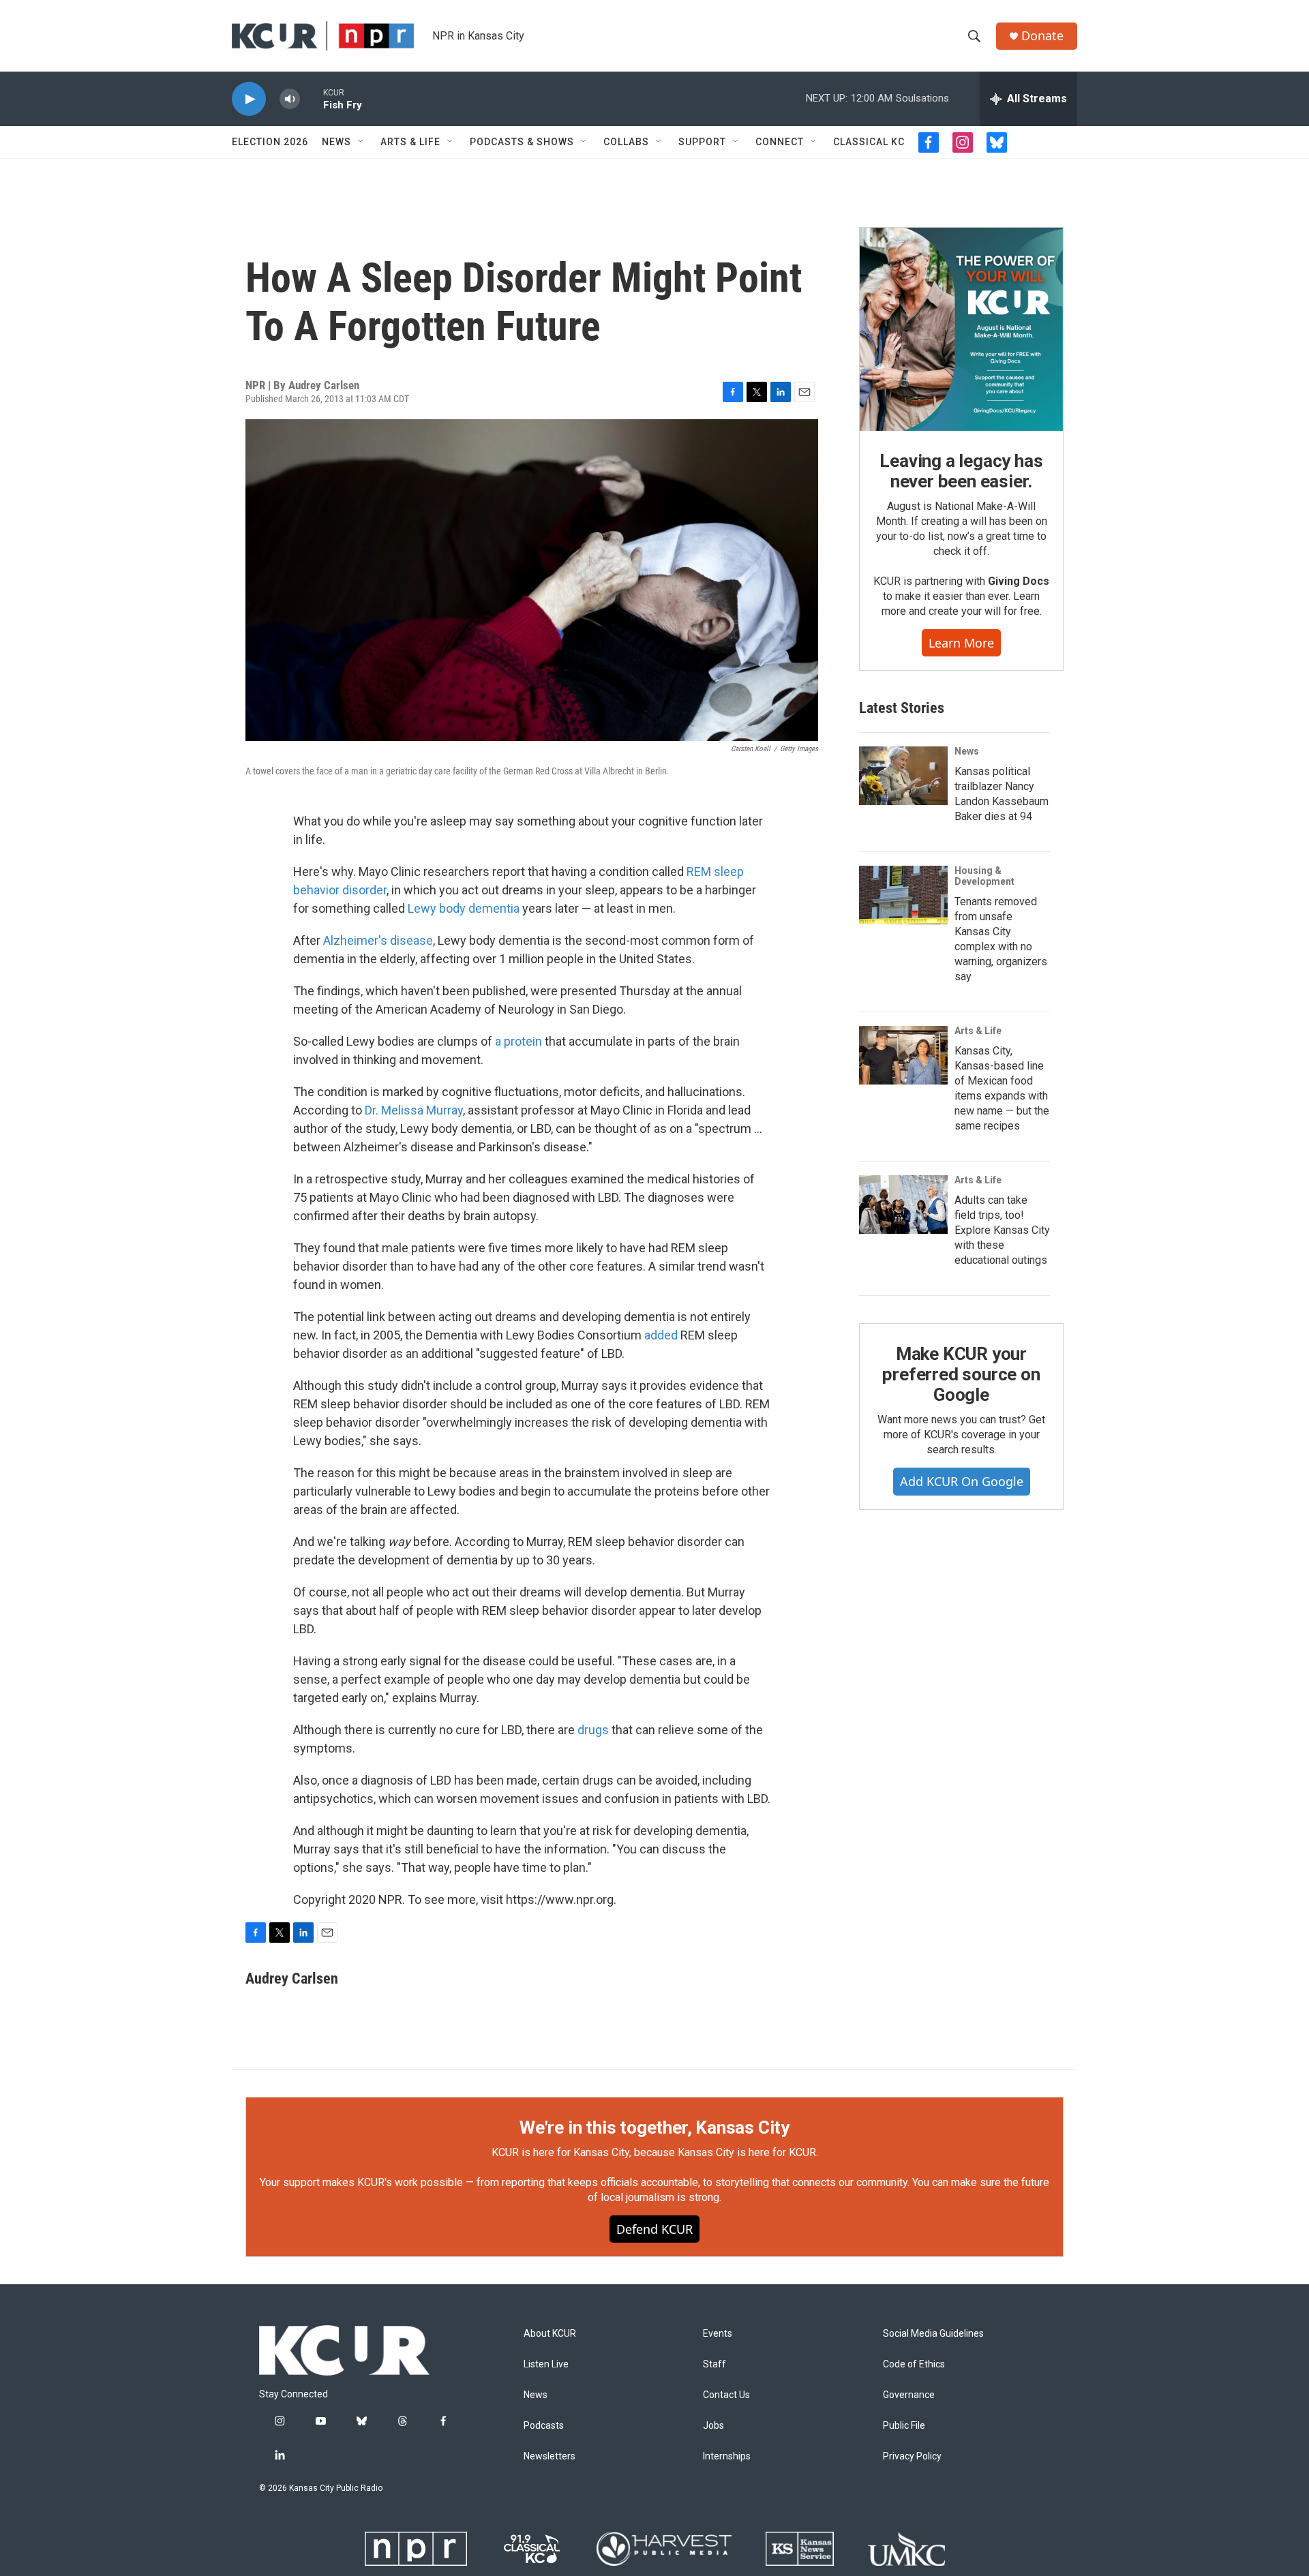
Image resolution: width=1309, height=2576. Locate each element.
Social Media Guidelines (933, 2334)
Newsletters (550, 2456)
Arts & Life (410, 142)
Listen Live (546, 2364)
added (661, 1335)
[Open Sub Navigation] (361, 142)
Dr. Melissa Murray (414, 1110)
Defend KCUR (654, 2229)
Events (718, 2334)
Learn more (961, 643)
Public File (904, 2426)
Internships (727, 2456)
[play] (249, 99)
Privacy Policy (912, 2456)
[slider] (312, 99)
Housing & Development (984, 876)
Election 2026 (270, 142)
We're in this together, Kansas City (654, 2127)
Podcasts (544, 2426)
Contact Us (726, 2395)
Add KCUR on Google (962, 1481)
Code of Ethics (914, 2364)
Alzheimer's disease (378, 940)
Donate (1042, 36)
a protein (518, 1041)
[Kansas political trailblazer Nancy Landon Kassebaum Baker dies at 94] (903, 776)
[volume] (290, 99)
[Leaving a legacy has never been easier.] (961, 329)
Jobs (713, 2426)
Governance (909, 2395)
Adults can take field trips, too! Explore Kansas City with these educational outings (1002, 1230)
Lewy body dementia (464, 908)
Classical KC (869, 142)
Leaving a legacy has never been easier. (961, 471)
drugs (593, 1730)
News (336, 142)
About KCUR (550, 2334)
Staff (714, 2364)
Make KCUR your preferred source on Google (961, 1374)
